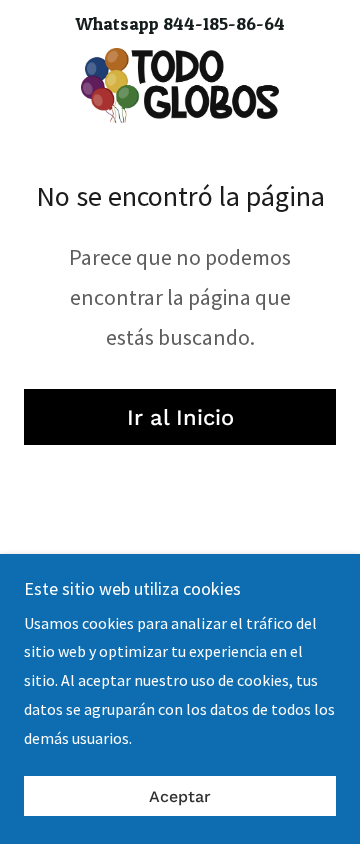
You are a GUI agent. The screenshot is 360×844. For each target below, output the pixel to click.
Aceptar (180, 796)
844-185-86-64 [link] (224, 23)
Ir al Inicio (180, 417)
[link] (179, 85)
